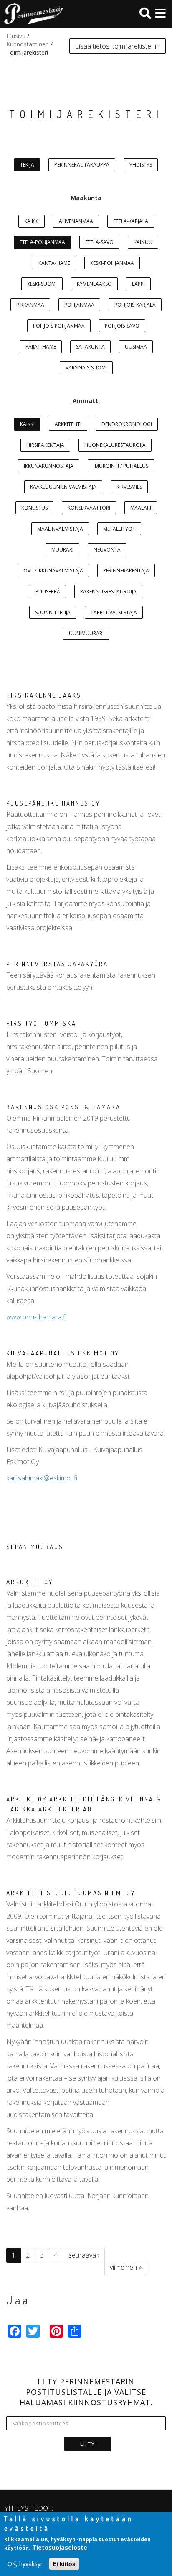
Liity (88, 2444)
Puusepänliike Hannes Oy (53, 803)
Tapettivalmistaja (114, 612)
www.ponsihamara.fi (36, 1317)
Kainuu (143, 242)
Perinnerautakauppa (82, 165)
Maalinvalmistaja (60, 529)
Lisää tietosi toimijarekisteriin (118, 46)
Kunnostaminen (28, 44)
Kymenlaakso (94, 284)
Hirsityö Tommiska (41, 1023)
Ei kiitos (64, 2564)
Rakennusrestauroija (108, 591)
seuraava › (84, 2255)
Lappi (138, 284)
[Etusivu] (31, 14)
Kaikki (32, 221)
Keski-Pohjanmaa (112, 263)
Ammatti (86, 401)
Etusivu (16, 36)
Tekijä (27, 165)
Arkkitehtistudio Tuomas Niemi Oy (71, 1893)
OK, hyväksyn (26, 2564)
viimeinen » (126, 2267)
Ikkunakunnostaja (49, 466)
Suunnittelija (53, 612)
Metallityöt (119, 529)
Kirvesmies (129, 487)
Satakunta (90, 347)
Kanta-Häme (54, 263)
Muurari (62, 550)
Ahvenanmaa (76, 221)
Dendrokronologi (127, 424)
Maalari (141, 508)
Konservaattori (89, 508)
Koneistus (34, 508)
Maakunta (86, 198)
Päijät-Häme (41, 347)
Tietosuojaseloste (60, 2547)
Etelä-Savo (99, 242)
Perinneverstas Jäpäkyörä (57, 964)
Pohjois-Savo (122, 326)
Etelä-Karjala (131, 221)
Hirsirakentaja (45, 445)
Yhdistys (141, 165)
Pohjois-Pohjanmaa (59, 326)
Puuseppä (48, 591)
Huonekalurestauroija (115, 445)
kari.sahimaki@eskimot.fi (42, 1478)
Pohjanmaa (79, 305)
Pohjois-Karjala (135, 305)
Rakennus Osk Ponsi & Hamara (63, 1107)
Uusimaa (136, 347)
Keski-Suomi (42, 284)
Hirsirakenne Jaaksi (45, 695)
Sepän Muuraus (35, 1547)
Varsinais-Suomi (86, 368)
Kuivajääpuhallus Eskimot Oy (63, 1353)
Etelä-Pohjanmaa (42, 242)
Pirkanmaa (30, 305)
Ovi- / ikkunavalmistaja (53, 571)
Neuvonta (107, 550)
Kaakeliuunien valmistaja (63, 487)
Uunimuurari (86, 633)
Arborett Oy (30, 1582)
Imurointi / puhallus (121, 466)
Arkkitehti (68, 424)
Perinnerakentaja (126, 571)
